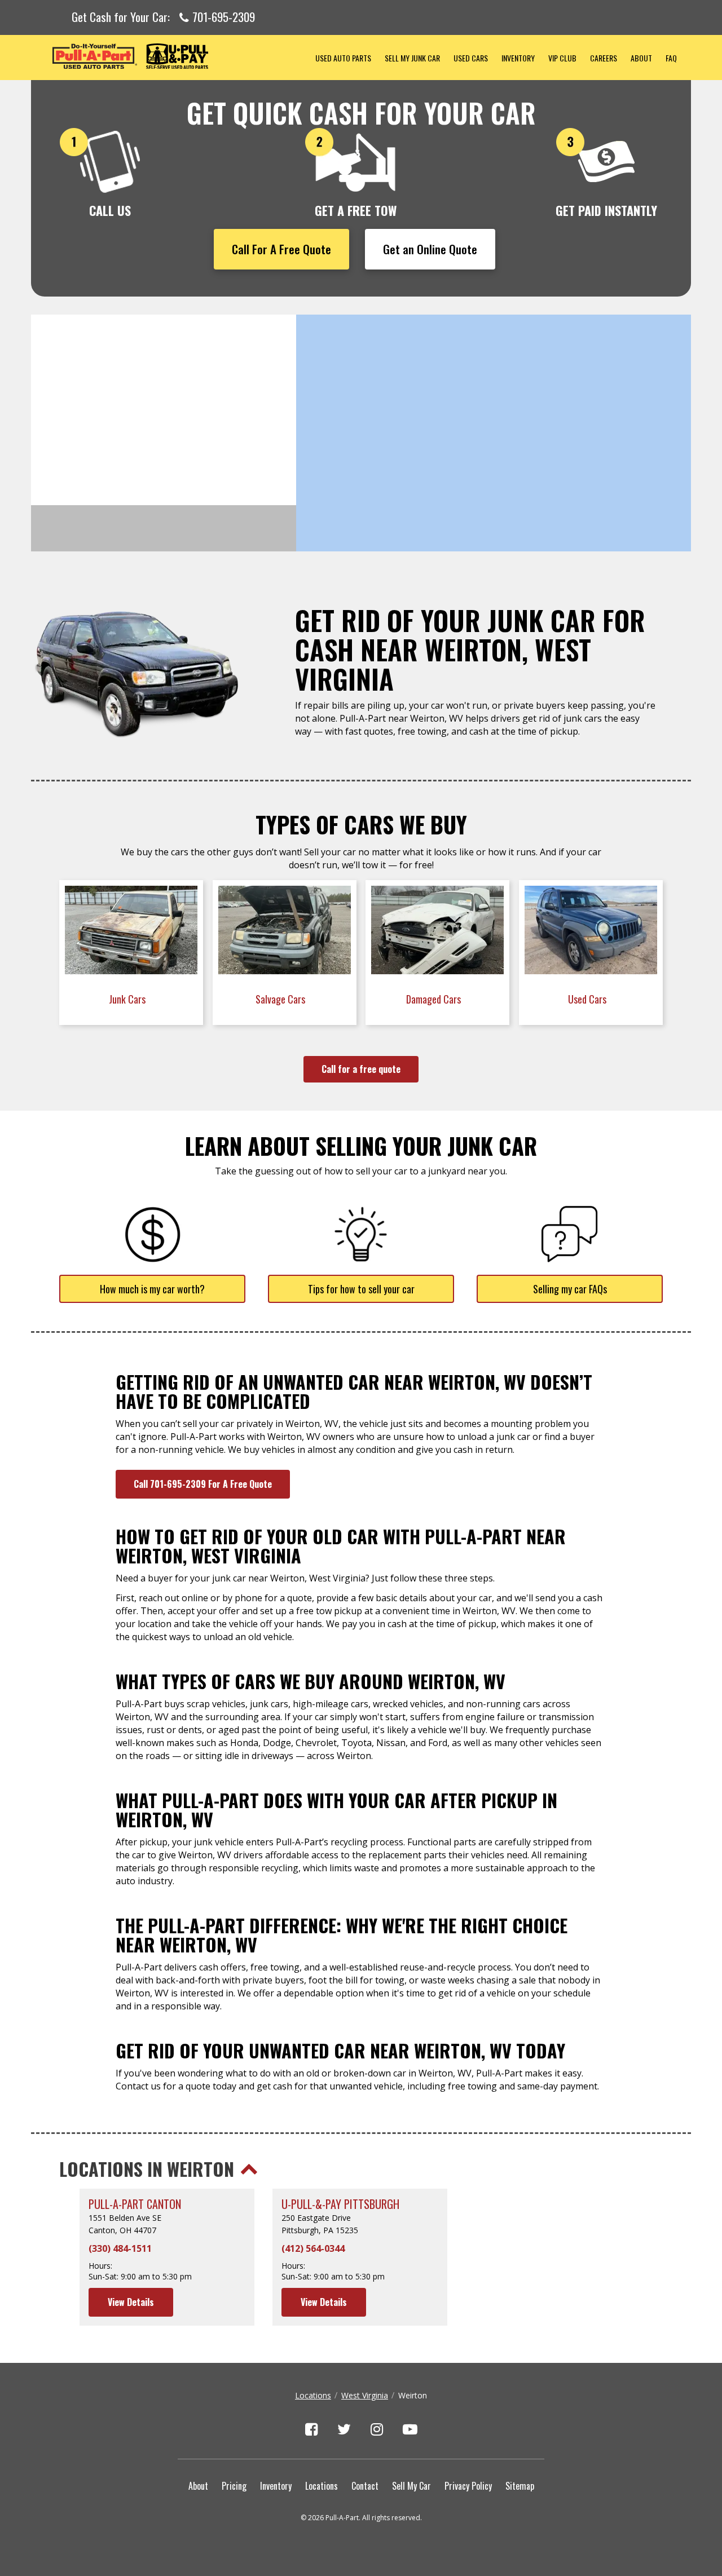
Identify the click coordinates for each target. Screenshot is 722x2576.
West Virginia (365, 2395)
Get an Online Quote (430, 249)
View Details (131, 2302)
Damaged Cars (435, 999)
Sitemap (520, 2486)
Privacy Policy (468, 2486)
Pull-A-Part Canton (135, 2204)
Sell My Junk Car (412, 58)
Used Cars (471, 58)
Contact (365, 2486)
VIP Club (562, 58)
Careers (604, 58)
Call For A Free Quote (281, 249)
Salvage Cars (281, 999)
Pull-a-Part (170, 56)
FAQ (671, 58)
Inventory (518, 58)
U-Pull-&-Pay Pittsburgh (340, 2204)
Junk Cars (128, 999)
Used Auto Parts (343, 58)
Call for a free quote (361, 1069)
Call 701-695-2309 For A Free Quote (203, 1484)
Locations (313, 2395)
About (641, 58)
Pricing (234, 2486)
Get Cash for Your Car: (163, 17)
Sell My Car (411, 2486)
